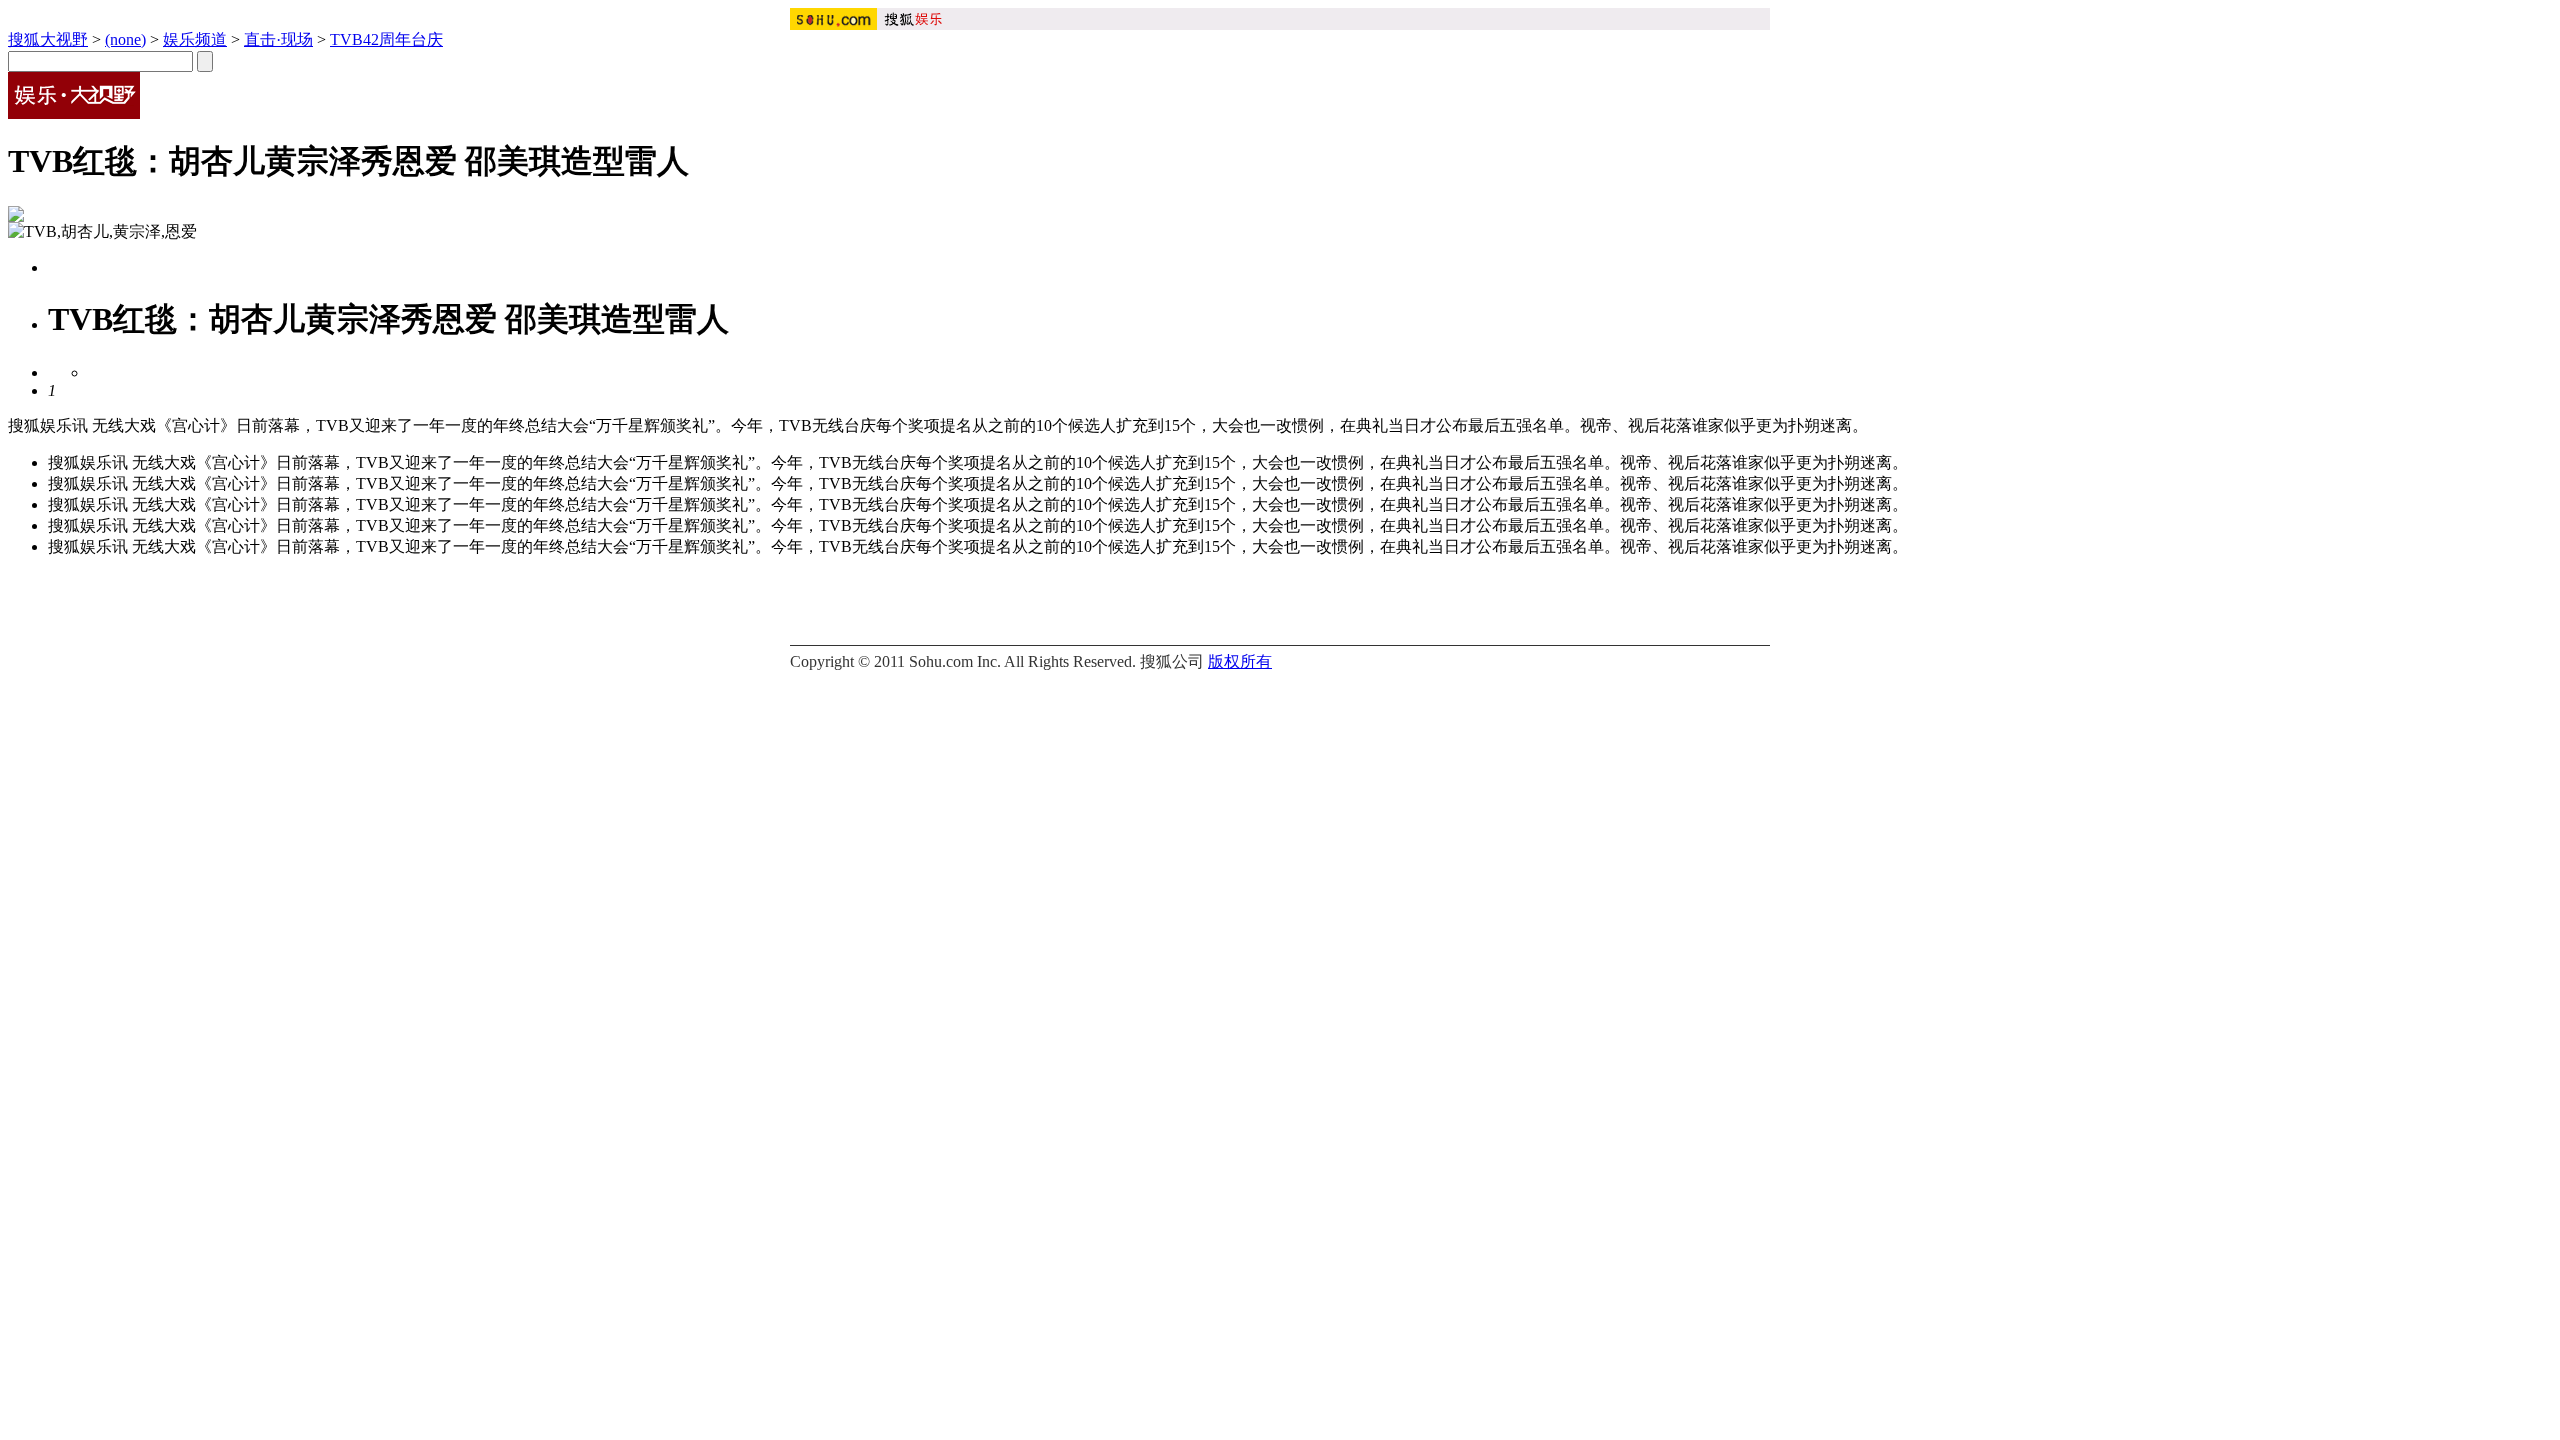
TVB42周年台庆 (386, 39)
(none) (125, 39)
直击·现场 (278, 39)
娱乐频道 (195, 39)
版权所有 (1240, 661)
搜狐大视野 (48, 39)
